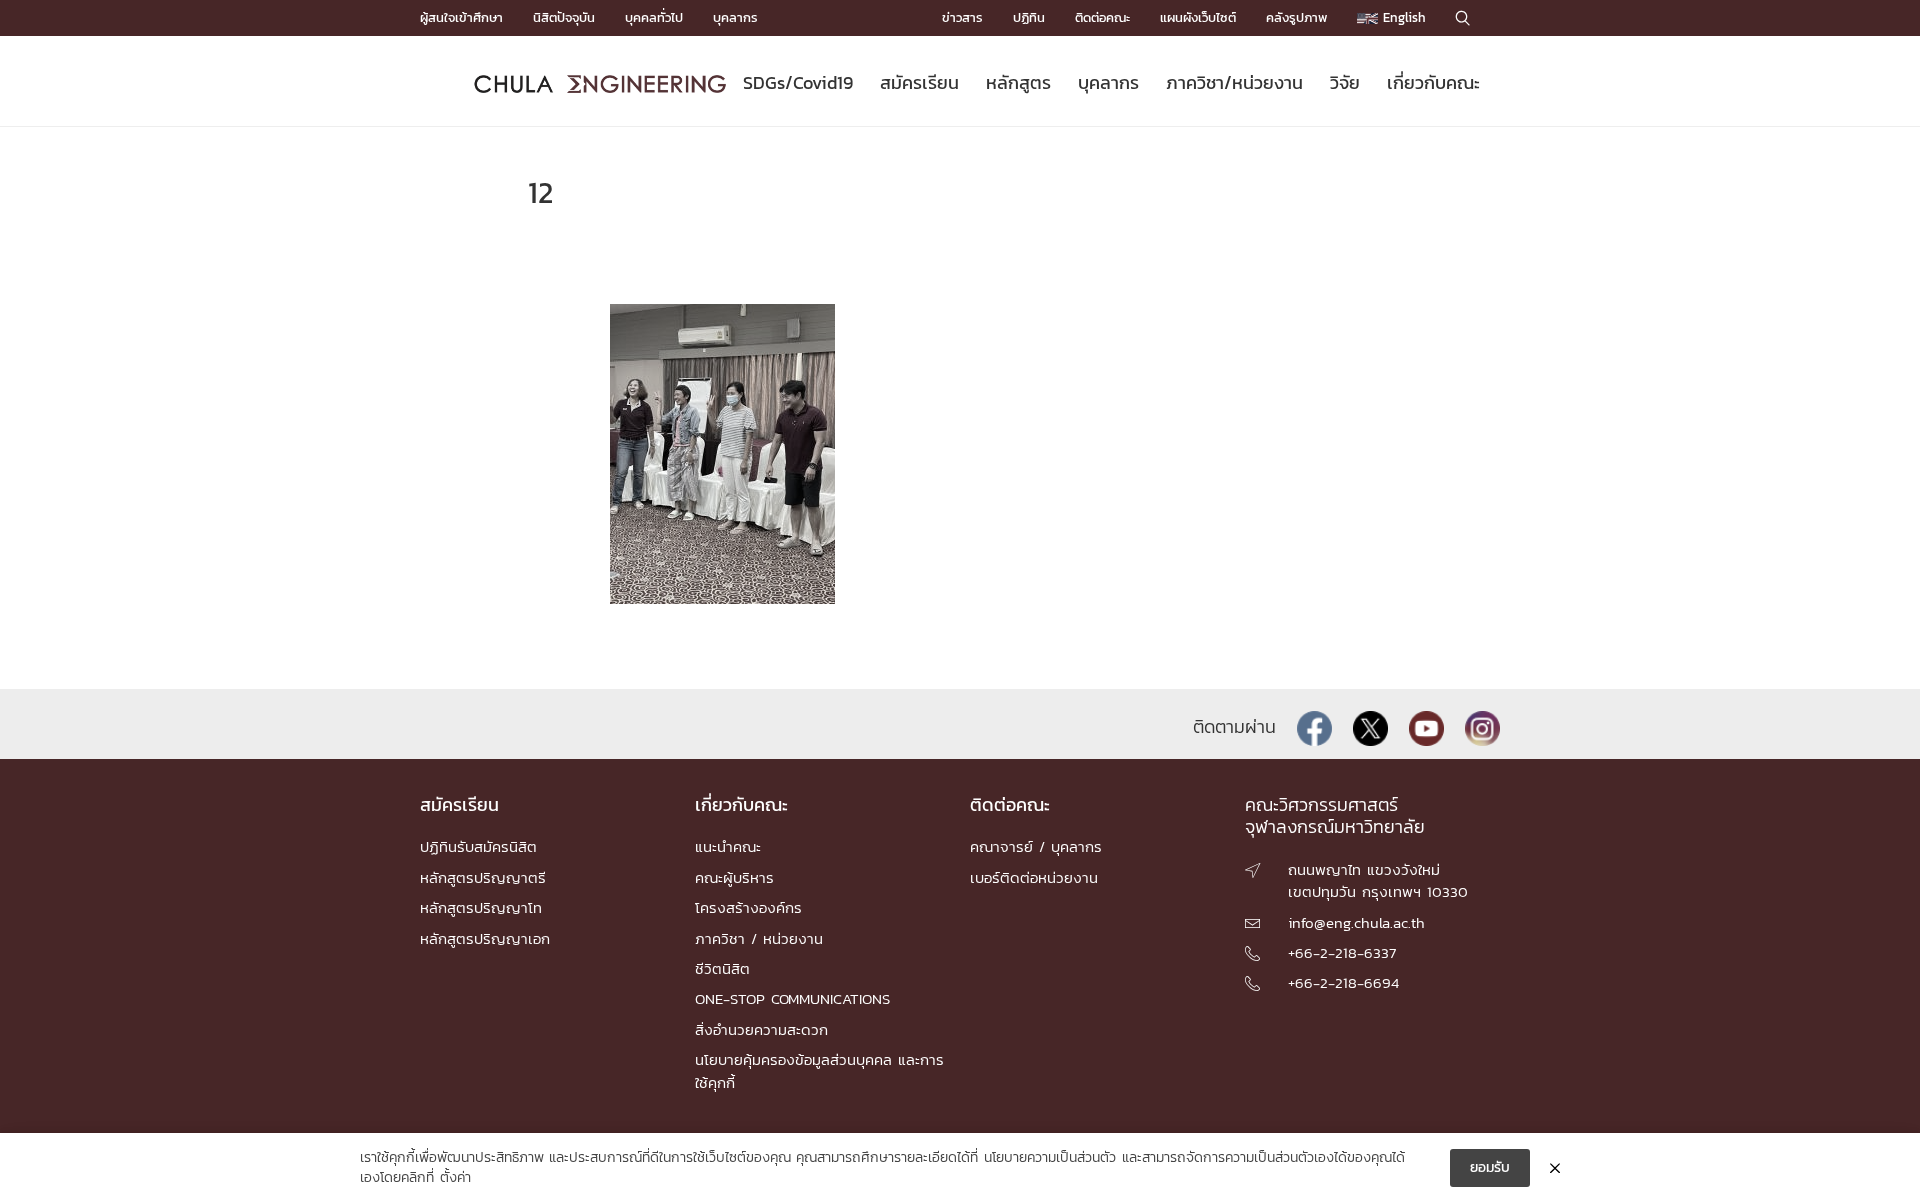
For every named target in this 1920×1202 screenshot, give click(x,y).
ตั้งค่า (455, 1178)
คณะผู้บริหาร (734, 877)
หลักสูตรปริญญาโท (481, 907)
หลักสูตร (1018, 82)
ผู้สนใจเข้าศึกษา (461, 17)
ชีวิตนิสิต (722, 968)
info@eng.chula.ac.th (1356, 922)
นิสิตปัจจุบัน (564, 17)
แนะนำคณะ (728, 846)
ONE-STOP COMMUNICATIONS (792, 998)
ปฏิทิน (1029, 17)
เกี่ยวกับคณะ (1433, 82)
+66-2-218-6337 (1342, 952)
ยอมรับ (1490, 1167)
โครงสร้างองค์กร (748, 907)
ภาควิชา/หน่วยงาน (1234, 82)
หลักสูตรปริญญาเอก (485, 938)
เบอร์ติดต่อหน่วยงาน (1034, 877)
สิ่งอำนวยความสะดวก (761, 1029)
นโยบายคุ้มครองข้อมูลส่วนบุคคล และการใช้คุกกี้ (819, 1070)
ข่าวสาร (962, 17)
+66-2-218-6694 (1343, 982)
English (1402, 17)
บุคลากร (735, 17)
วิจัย (1345, 82)
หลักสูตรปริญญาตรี (483, 877)
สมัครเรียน (919, 82)
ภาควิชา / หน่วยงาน (759, 938)
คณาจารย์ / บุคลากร (1036, 846)
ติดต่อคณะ (1102, 17)
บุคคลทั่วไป (654, 17)
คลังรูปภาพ (1296, 17)
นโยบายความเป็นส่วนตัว (1050, 1158)
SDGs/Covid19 (798, 82)
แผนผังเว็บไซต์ (1198, 17)
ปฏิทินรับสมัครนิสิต (478, 846)
